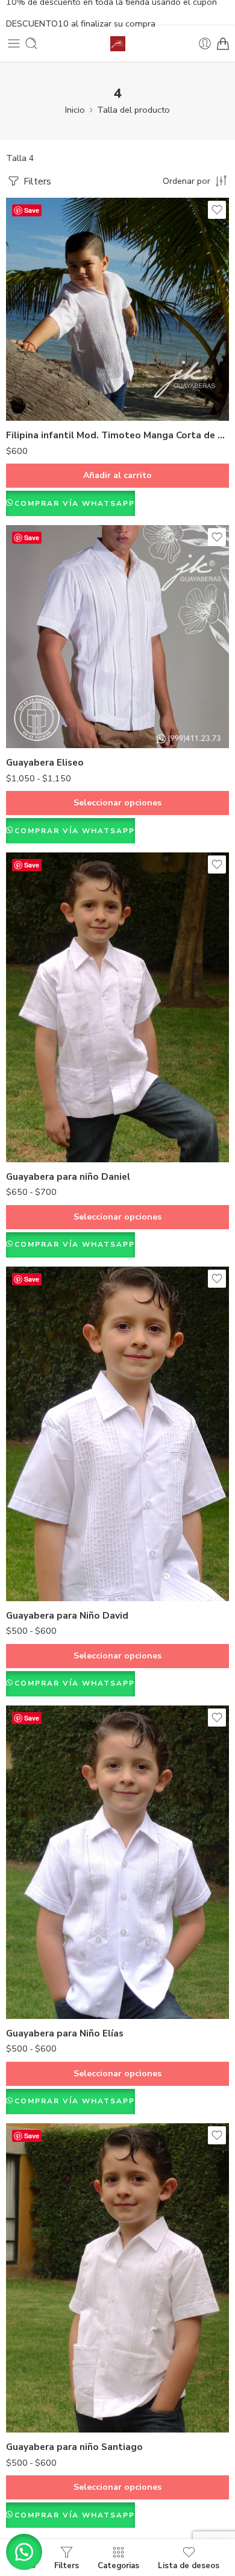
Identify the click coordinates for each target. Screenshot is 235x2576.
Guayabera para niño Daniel (68, 1177)
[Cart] (223, 43)
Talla (16, 657)
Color (17, 1531)
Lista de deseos (189, 2565)
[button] (24, 2552)
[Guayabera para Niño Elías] (117, 1862)
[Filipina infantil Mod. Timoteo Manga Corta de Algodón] (117, 309)
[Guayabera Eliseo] (117, 637)
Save (32, 210)
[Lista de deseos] (217, 210)
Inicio (75, 110)
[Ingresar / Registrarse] (205, 43)
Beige (39, 2357)
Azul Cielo (39, 1548)
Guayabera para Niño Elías (65, 2033)
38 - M (39, 691)
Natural (39, 2376)
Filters (36, 181)
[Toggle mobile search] (31, 43)
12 (39, 1123)
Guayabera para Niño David (67, 1616)
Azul (39, 2412)
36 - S (39, 673)
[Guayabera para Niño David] (117, 1434)
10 (39, 1105)
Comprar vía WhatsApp (75, 503)
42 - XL (39, 728)
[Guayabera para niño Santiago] (117, 2278)
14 (39, 1142)
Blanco (39, 1566)
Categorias (118, 2565)
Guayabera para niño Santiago (74, 2447)
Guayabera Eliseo (45, 763)
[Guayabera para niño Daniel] (117, 1007)
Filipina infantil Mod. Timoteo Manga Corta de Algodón (117, 435)
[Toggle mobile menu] (14, 43)
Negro (39, 2394)
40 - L (39, 710)
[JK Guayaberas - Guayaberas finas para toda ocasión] (118, 44)
